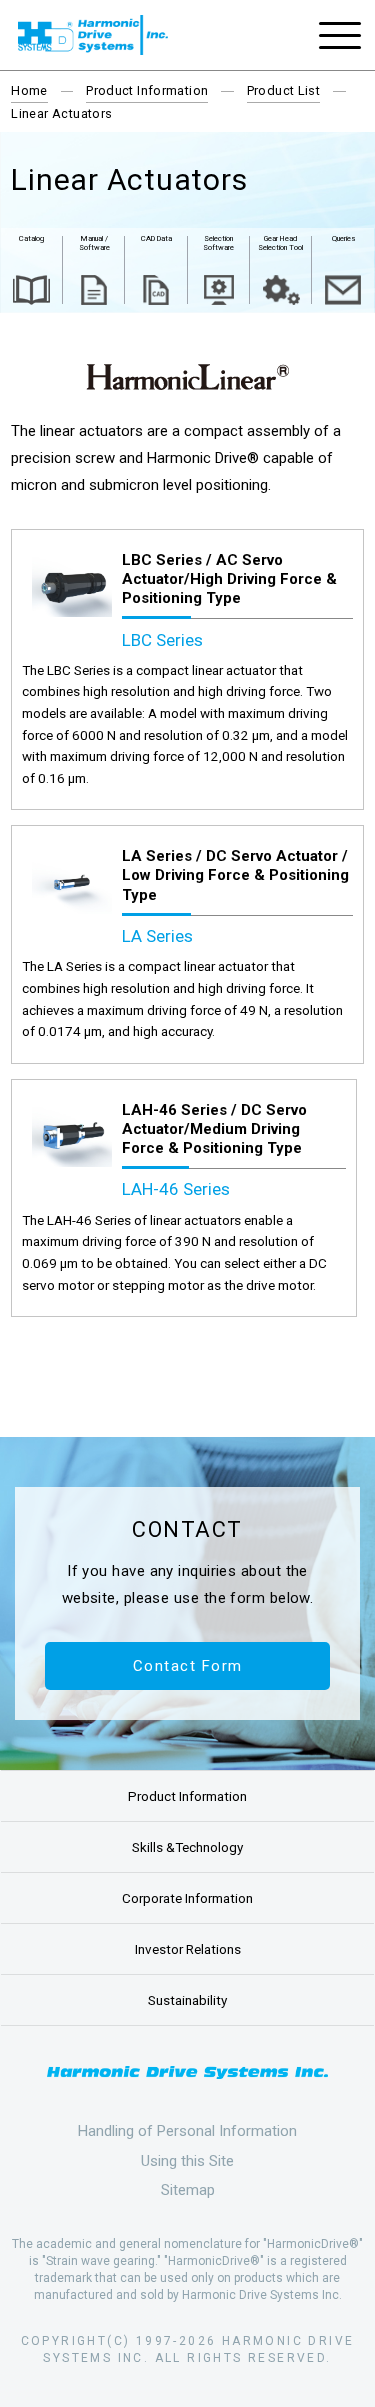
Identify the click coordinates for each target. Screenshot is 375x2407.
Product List (284, 90)
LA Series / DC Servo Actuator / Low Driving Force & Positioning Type (235, 875)
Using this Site (187, 2161)
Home (29, 90)
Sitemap (188, 2190)
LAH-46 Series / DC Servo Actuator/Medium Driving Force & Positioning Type (214, 1129)
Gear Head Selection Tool (280, 242)
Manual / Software (94, 242)
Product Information (147, 90)
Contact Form (188, 1666)
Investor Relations (188, 1949)
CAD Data (156, 238)
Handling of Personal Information (187, 2131)
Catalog (31, 238)
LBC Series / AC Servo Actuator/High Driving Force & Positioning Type (229, 579)
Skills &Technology (187, 1847)
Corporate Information (187, 1898)
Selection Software (218, 242)
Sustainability (187, 2000)
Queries (343, 238)
